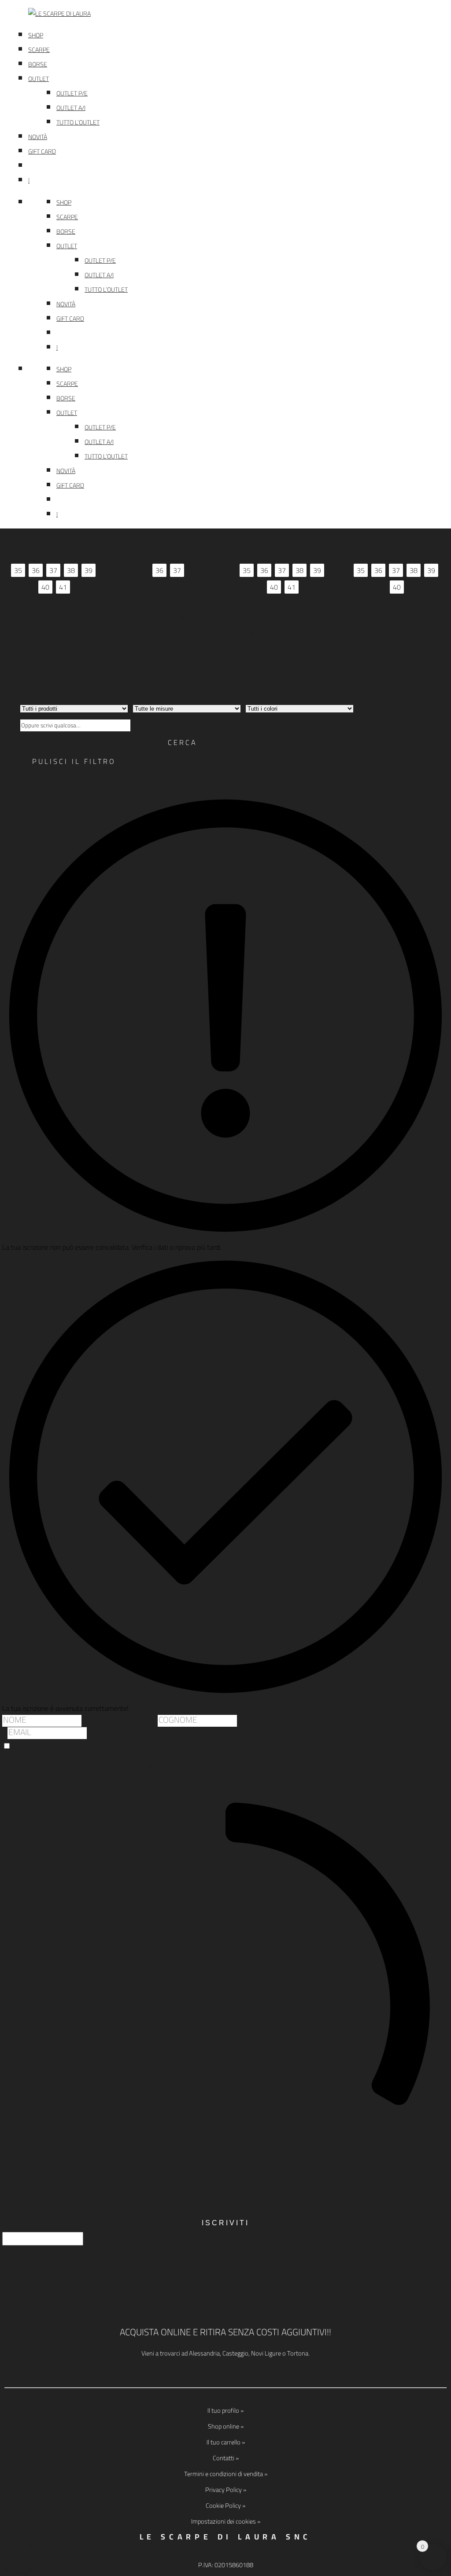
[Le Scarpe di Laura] (240, 14)
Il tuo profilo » (225, 2410)
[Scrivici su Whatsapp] (18, 2558)
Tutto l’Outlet (78, 122)
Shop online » (226, 2426)
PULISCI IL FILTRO (74, 761)
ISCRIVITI (225, 2223)
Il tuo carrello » (226, 2442)
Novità (38, 137)
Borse (38, 64)
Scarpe (39, 50)
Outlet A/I (71, 108)
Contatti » (226, 2458)
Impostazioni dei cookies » (226, 2521)
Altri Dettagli (53, 634)
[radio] (18, 570)
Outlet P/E (72, 93)
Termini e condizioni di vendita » (226, 2474)
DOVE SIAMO (226, 2373)
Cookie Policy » (225, 2505)
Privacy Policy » (226, 2490)
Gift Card (42, 151)
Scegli (61, 613)
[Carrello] (240, 181)
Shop (36, 35)
